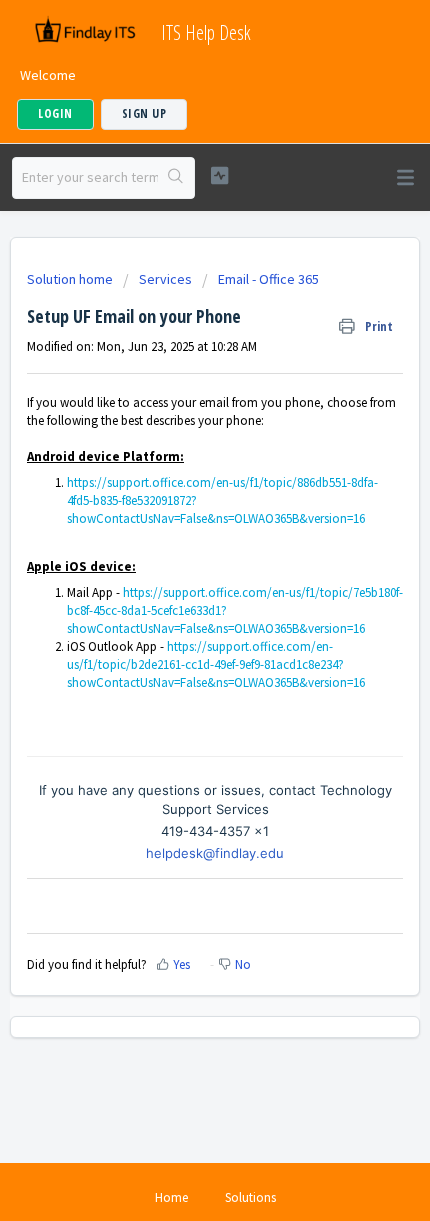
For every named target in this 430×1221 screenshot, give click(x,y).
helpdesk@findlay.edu (215, 853)
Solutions (250, 1197)
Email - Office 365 (268, 279)
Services (165, 279)
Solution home (71, 279)
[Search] (176, 178)
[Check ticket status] (219, 175)
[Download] (178, 600)
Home (171, 1197)
